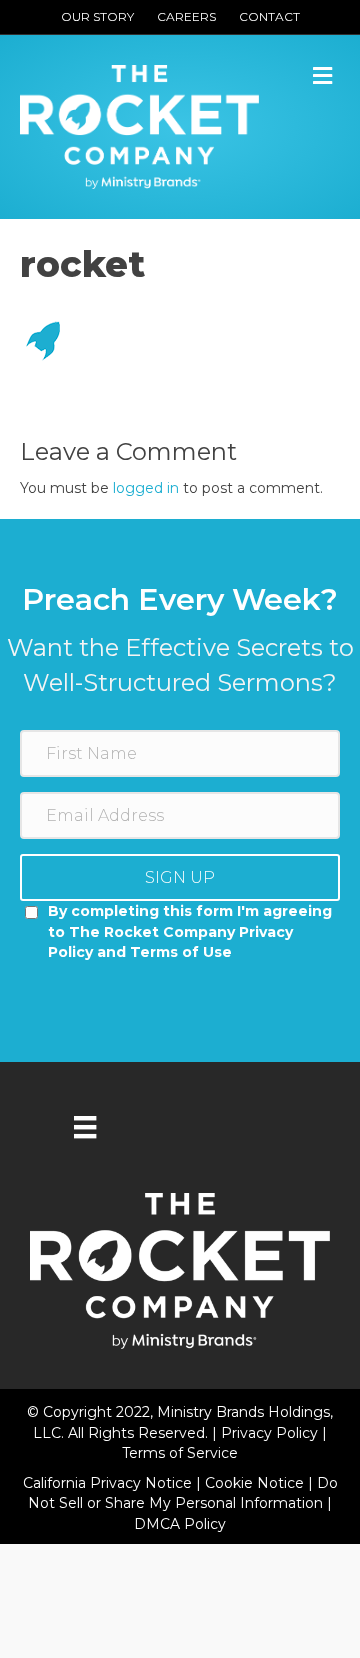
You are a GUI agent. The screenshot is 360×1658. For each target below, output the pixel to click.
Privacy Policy (271, 1433)
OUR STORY (97, 16)
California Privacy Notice (109, 1483)
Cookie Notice (256, 1483)
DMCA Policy (180, 1524)
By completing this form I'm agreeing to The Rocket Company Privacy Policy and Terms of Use (190, 931)
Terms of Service (180, 1453)
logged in (146, 488)
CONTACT (269, 16)
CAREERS (186, 16)
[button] (180, 877)
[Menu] (85, 1127)
